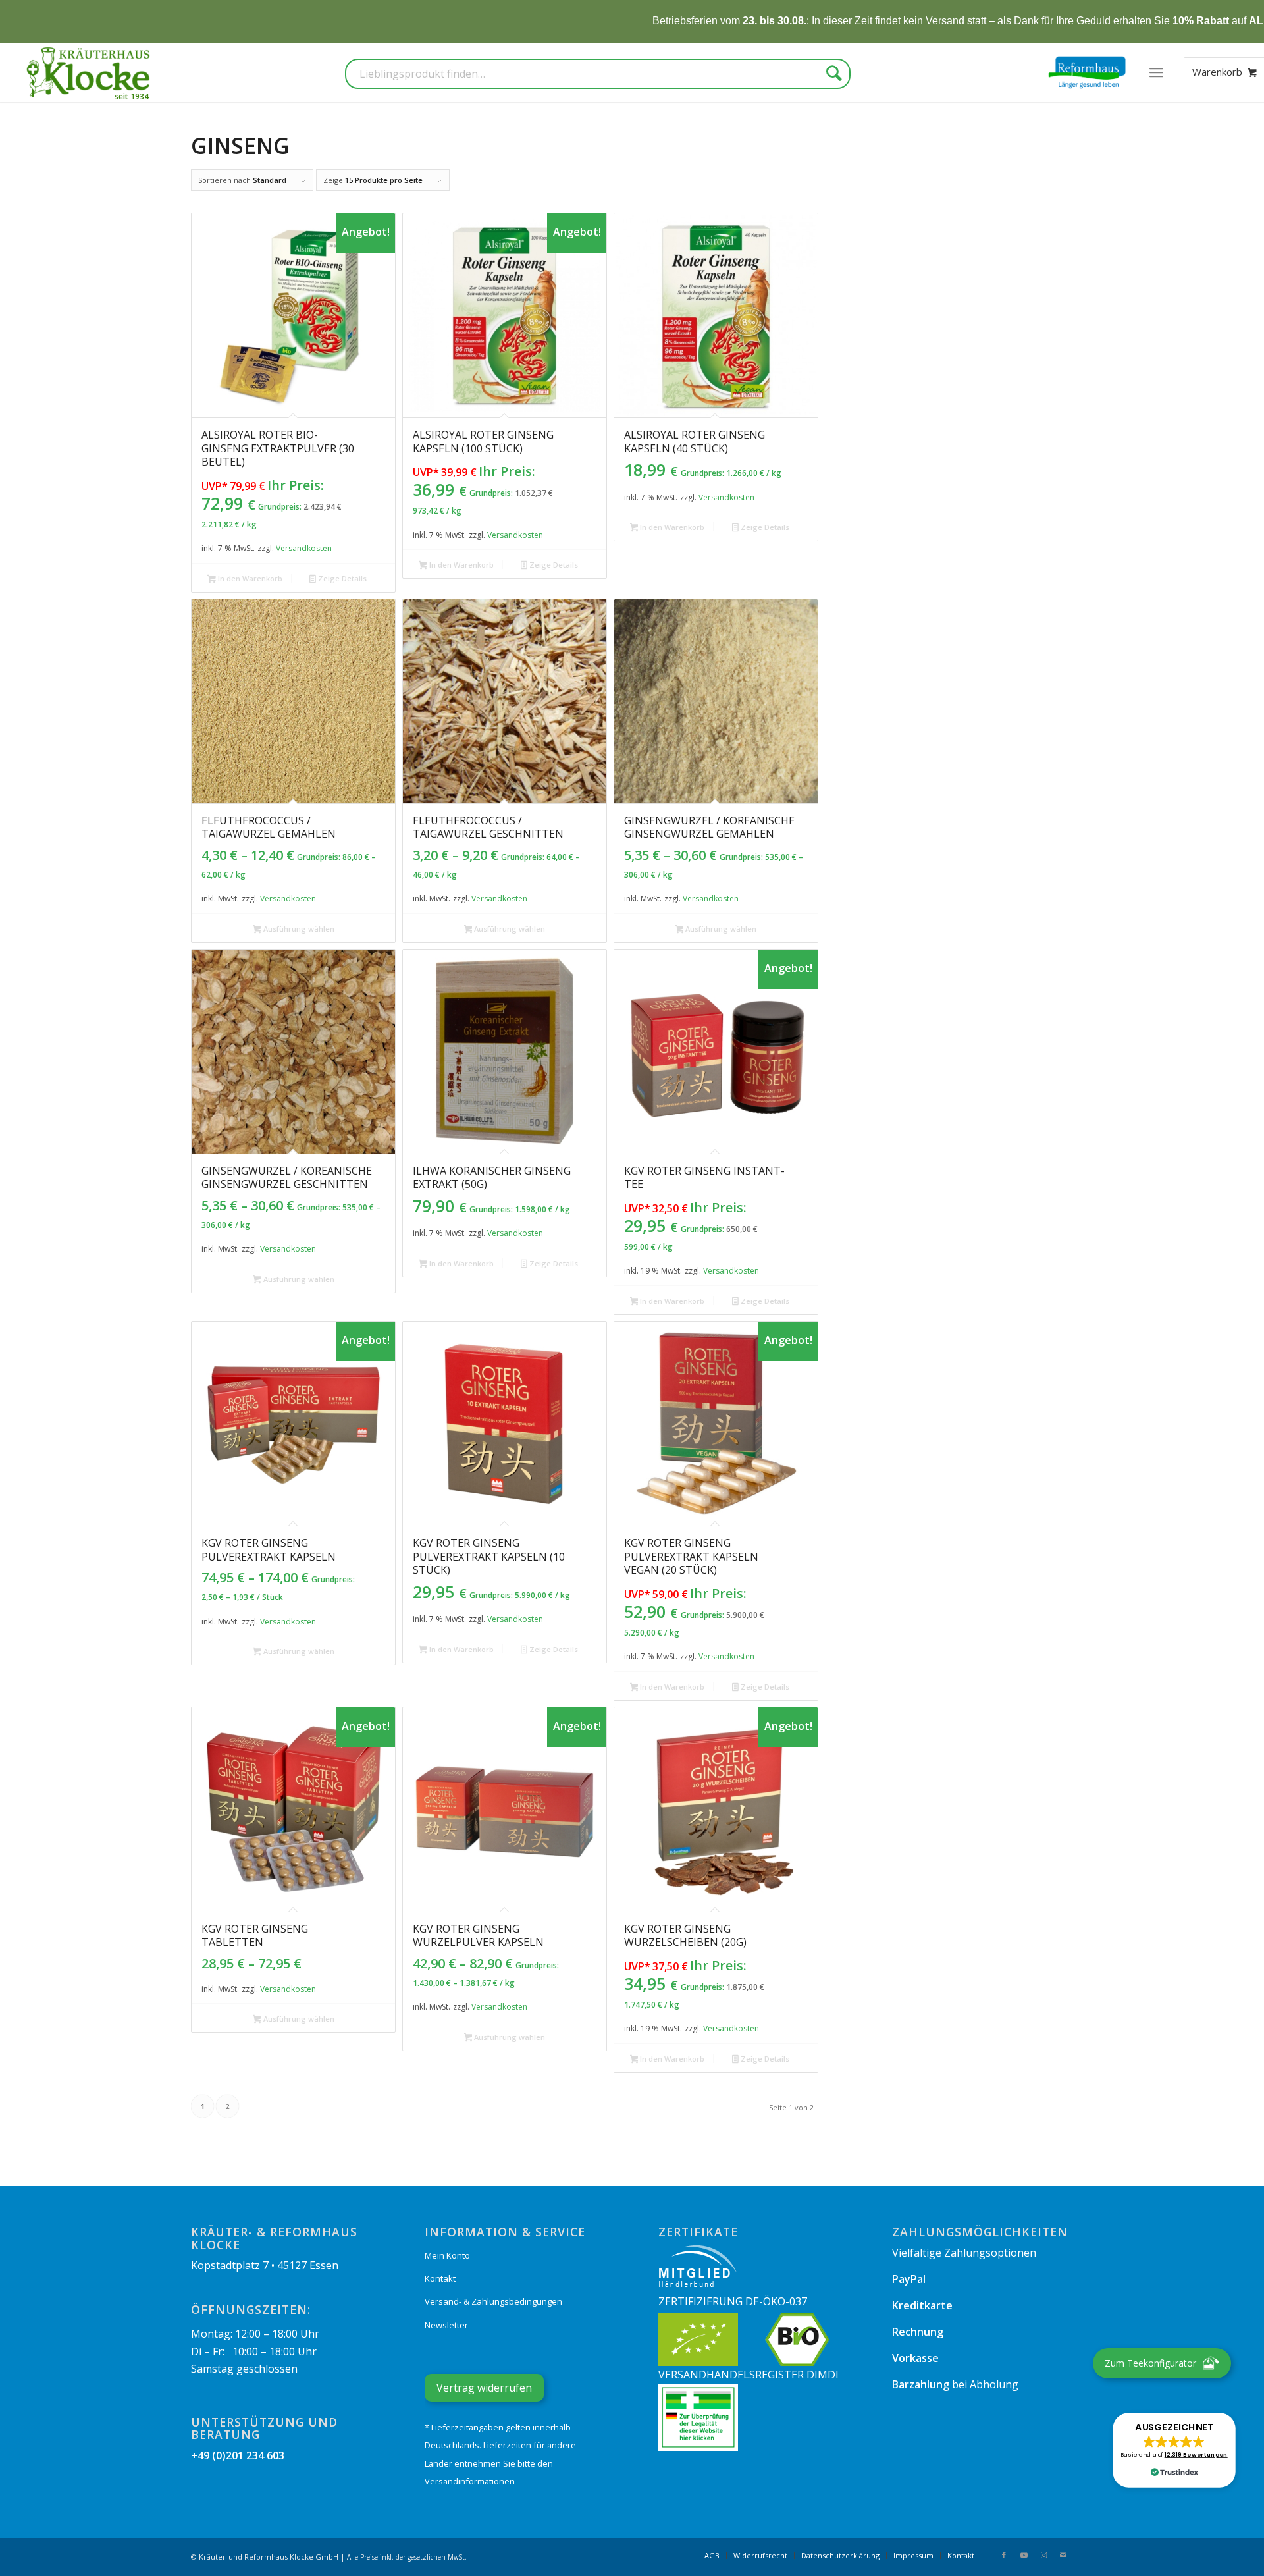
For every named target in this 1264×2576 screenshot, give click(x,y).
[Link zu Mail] (1063, 2555)
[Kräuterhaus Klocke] (90, 72)
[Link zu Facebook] (1004, 2555)
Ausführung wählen (298, 929)
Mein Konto (447, 2255)
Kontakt (440, 2278)
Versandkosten (304, 548)
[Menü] (1156, 72)
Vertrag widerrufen (484, 2388)
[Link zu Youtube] (1024, 2555)
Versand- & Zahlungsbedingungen (493, 2301)
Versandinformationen (470, 2481)
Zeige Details (341, 578)
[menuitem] (1156, 72)
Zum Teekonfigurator (1150, 2363)
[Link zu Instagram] (1043, 2555)
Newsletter (446, 2325)
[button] (1174, 2450)
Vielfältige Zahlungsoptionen (964, 2253)
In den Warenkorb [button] (249, 578)
